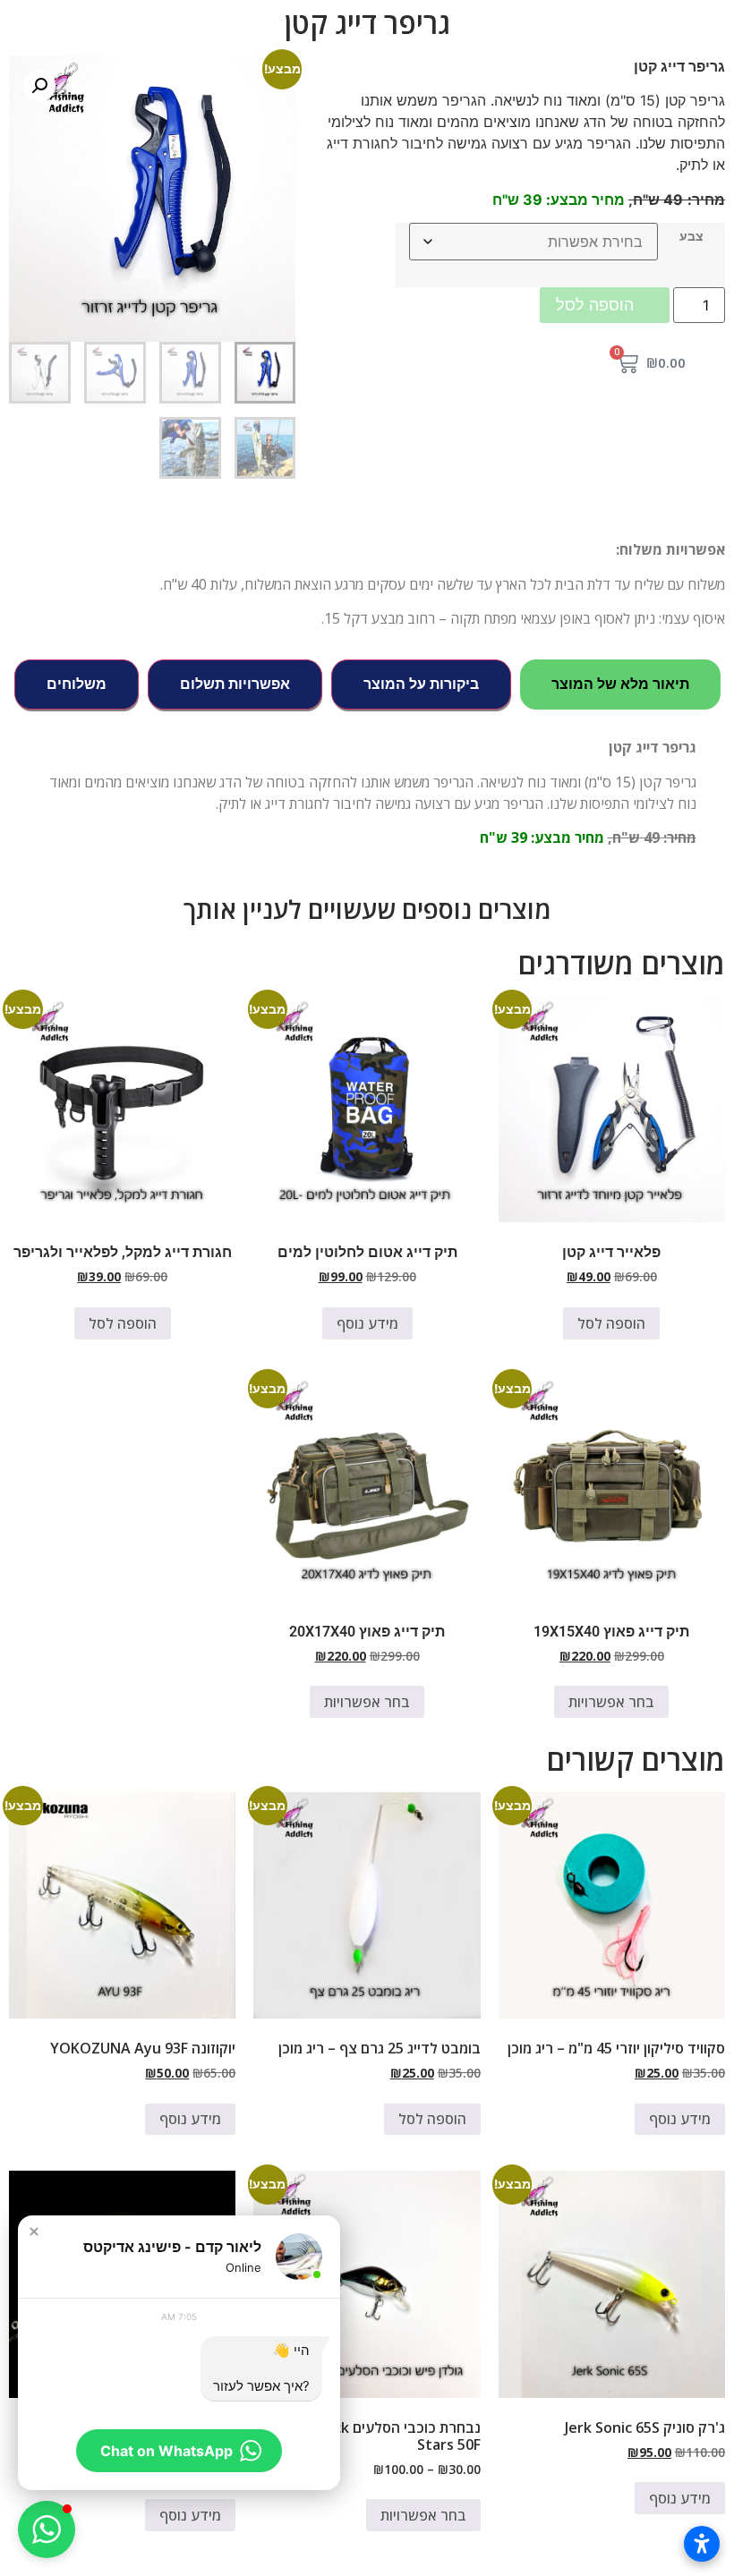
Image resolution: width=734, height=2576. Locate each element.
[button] (39, 86)
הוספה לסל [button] (611, 1323)
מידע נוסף (367, 1323)
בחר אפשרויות (611, 1702)
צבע (691, 236)
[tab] (620, 684)
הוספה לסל (595, 305)
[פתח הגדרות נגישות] (702, 2544)
